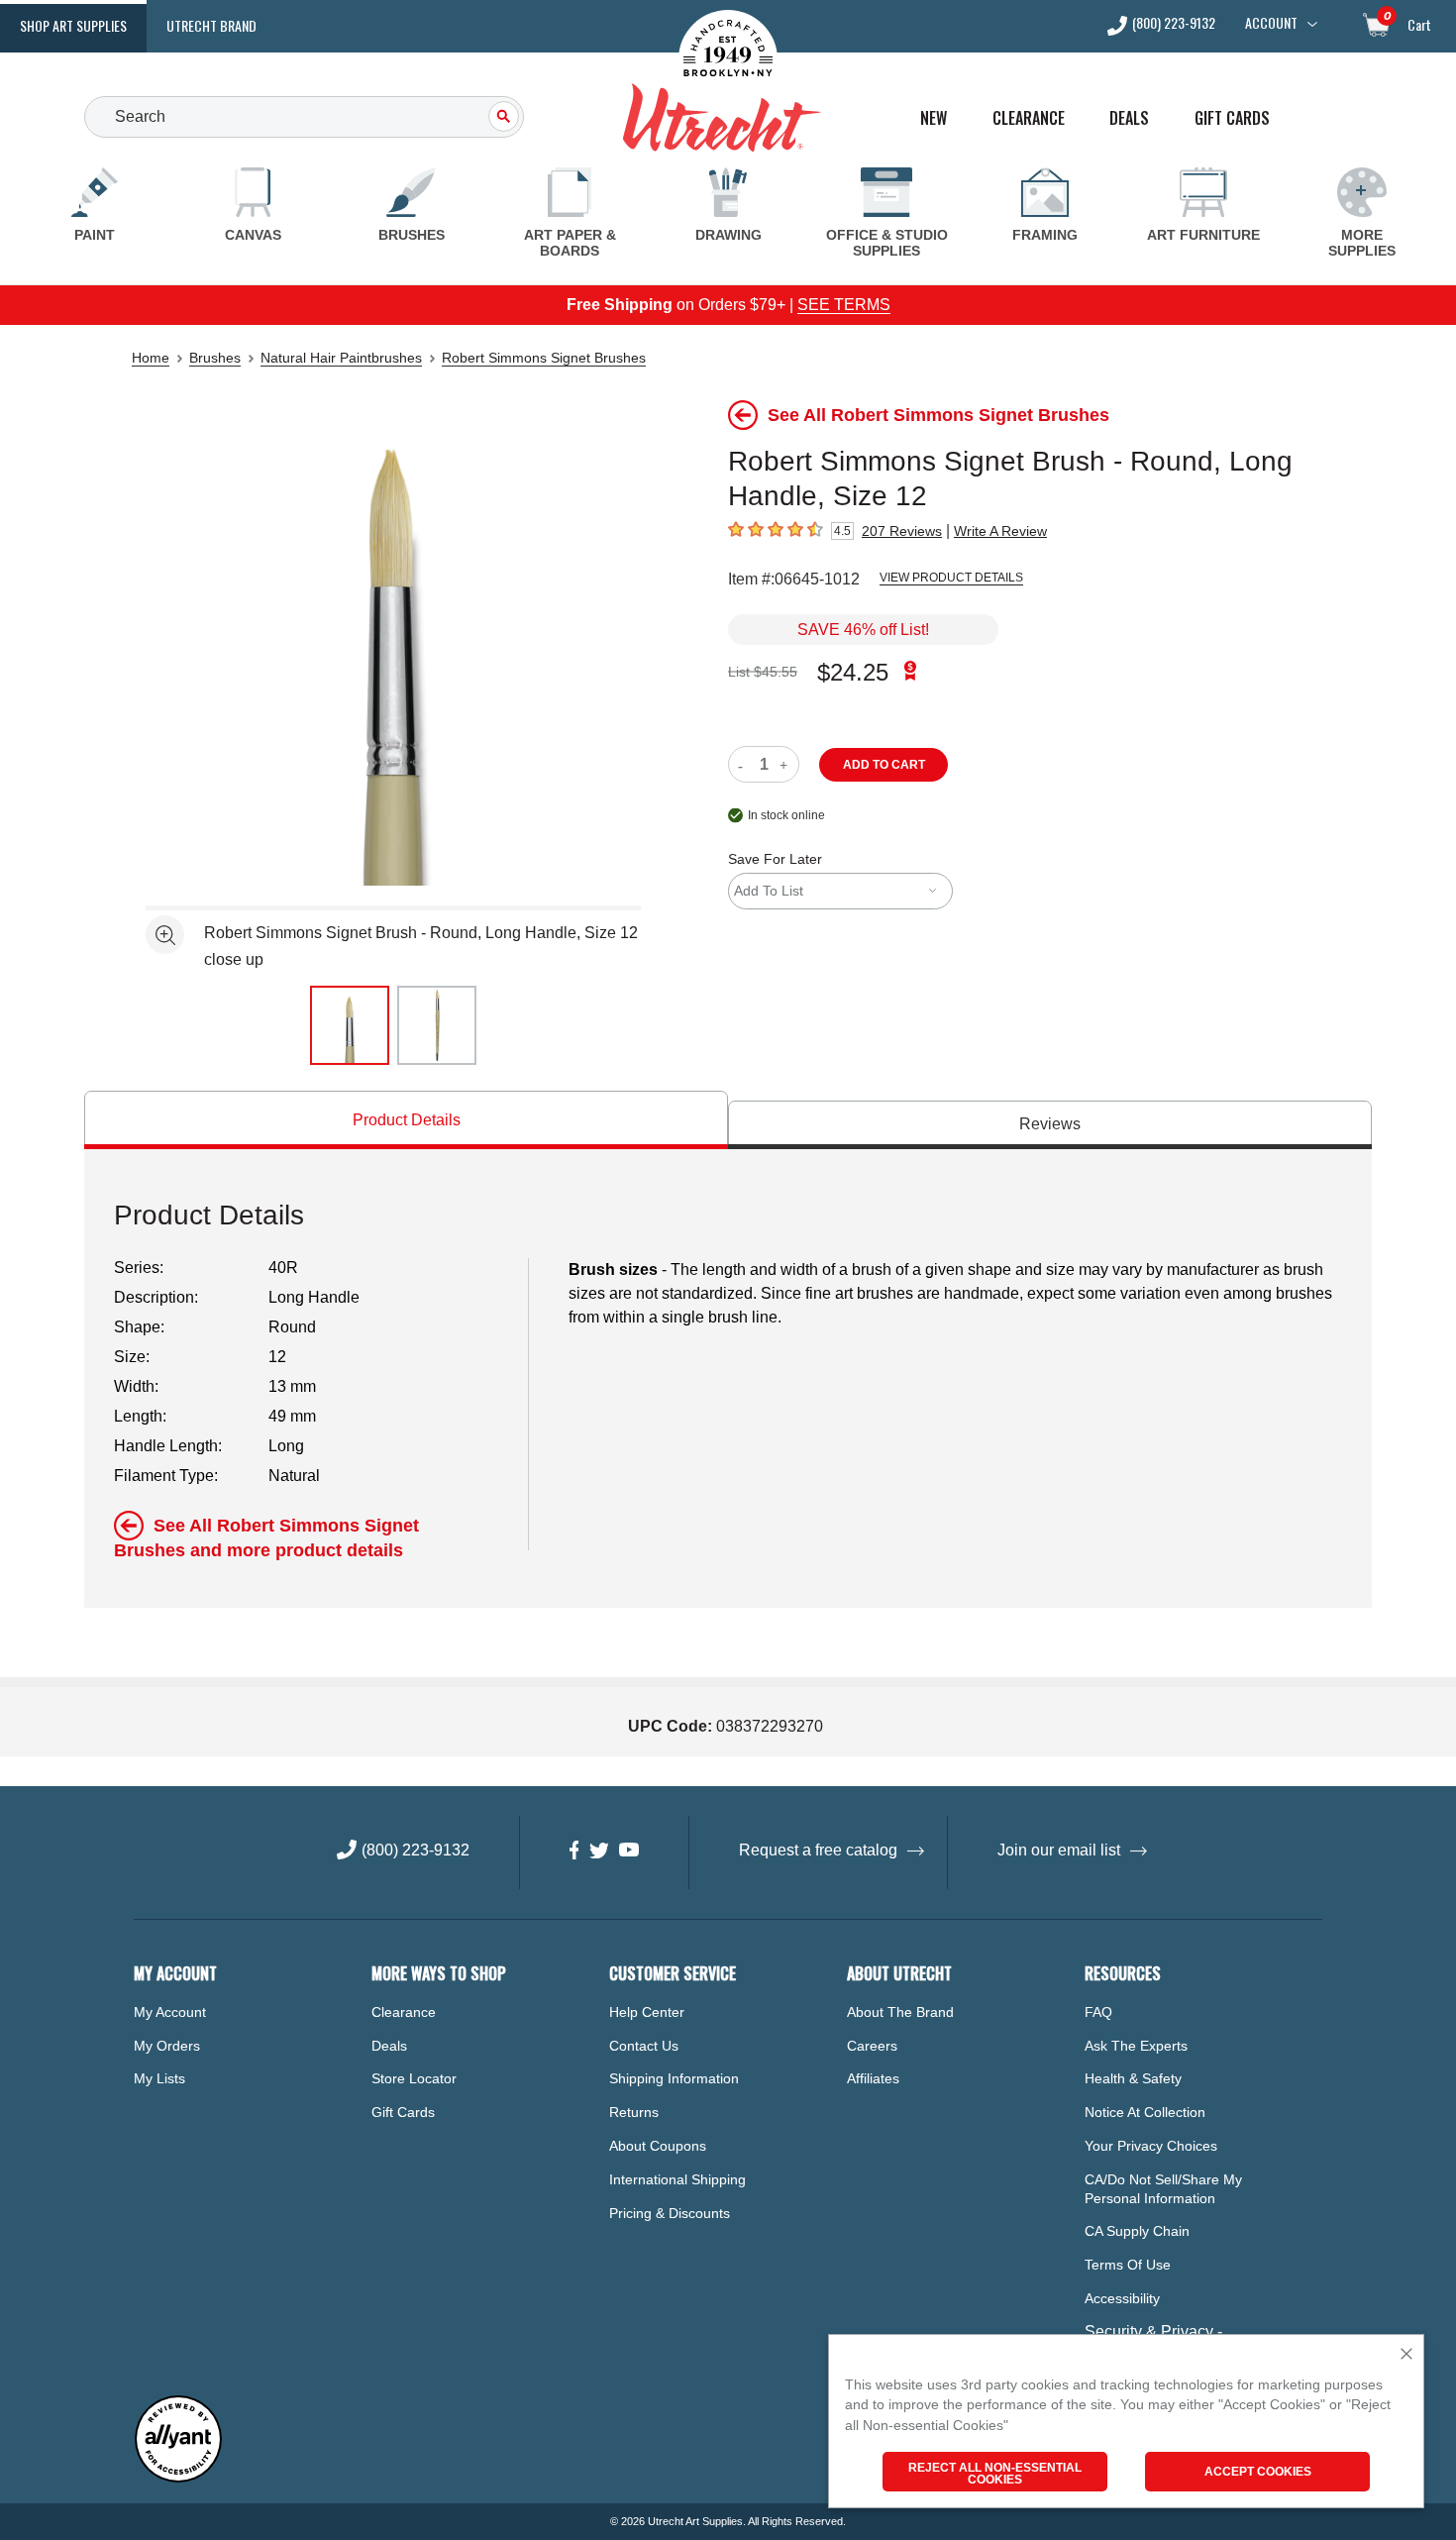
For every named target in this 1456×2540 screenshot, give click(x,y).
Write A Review (1000, 531)
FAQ (1098, 2012)
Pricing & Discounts (670, 2213)
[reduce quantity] (744, 764)
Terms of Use (1128, 2265)
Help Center (647, 2012)
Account (1271, 23)
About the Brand (900, 2012)
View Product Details (951, 578)
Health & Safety (1133, 2078)
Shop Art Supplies (73, 25)
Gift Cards (1232, 118)
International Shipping (677, 2179)
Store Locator (414, 2078)
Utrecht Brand (211, 25)
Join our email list (1059, 1850)
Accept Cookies (1258, 2472)
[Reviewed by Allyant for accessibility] (178, 2478)
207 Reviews (902, 531)
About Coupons (658, 2146)
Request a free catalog (818, 1850)
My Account (170, 2012)
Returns (634, 2112)
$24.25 (853, 672)
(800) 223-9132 (1174, 24)
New (934, 118)
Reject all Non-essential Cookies (995, 2474)
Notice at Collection (1145, 2112)
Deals (1129, 118)
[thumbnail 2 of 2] (437, 1025)
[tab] (406, 1120)
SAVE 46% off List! (863, 630)
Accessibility (1122, 2298)
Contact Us (644, 2046)
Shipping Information (674, 2078)
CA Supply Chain (1137, 2231)
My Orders (167, 2046)
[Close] (1406, 2355)
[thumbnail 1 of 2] (350, 1025)
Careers (872, 2046)
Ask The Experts (1136, 2046)
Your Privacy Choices (1151, 2146)
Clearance (1029, 118)
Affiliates (873, 2078)
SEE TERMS (844, 305)
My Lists (159, 2078)
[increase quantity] (786, 764)
